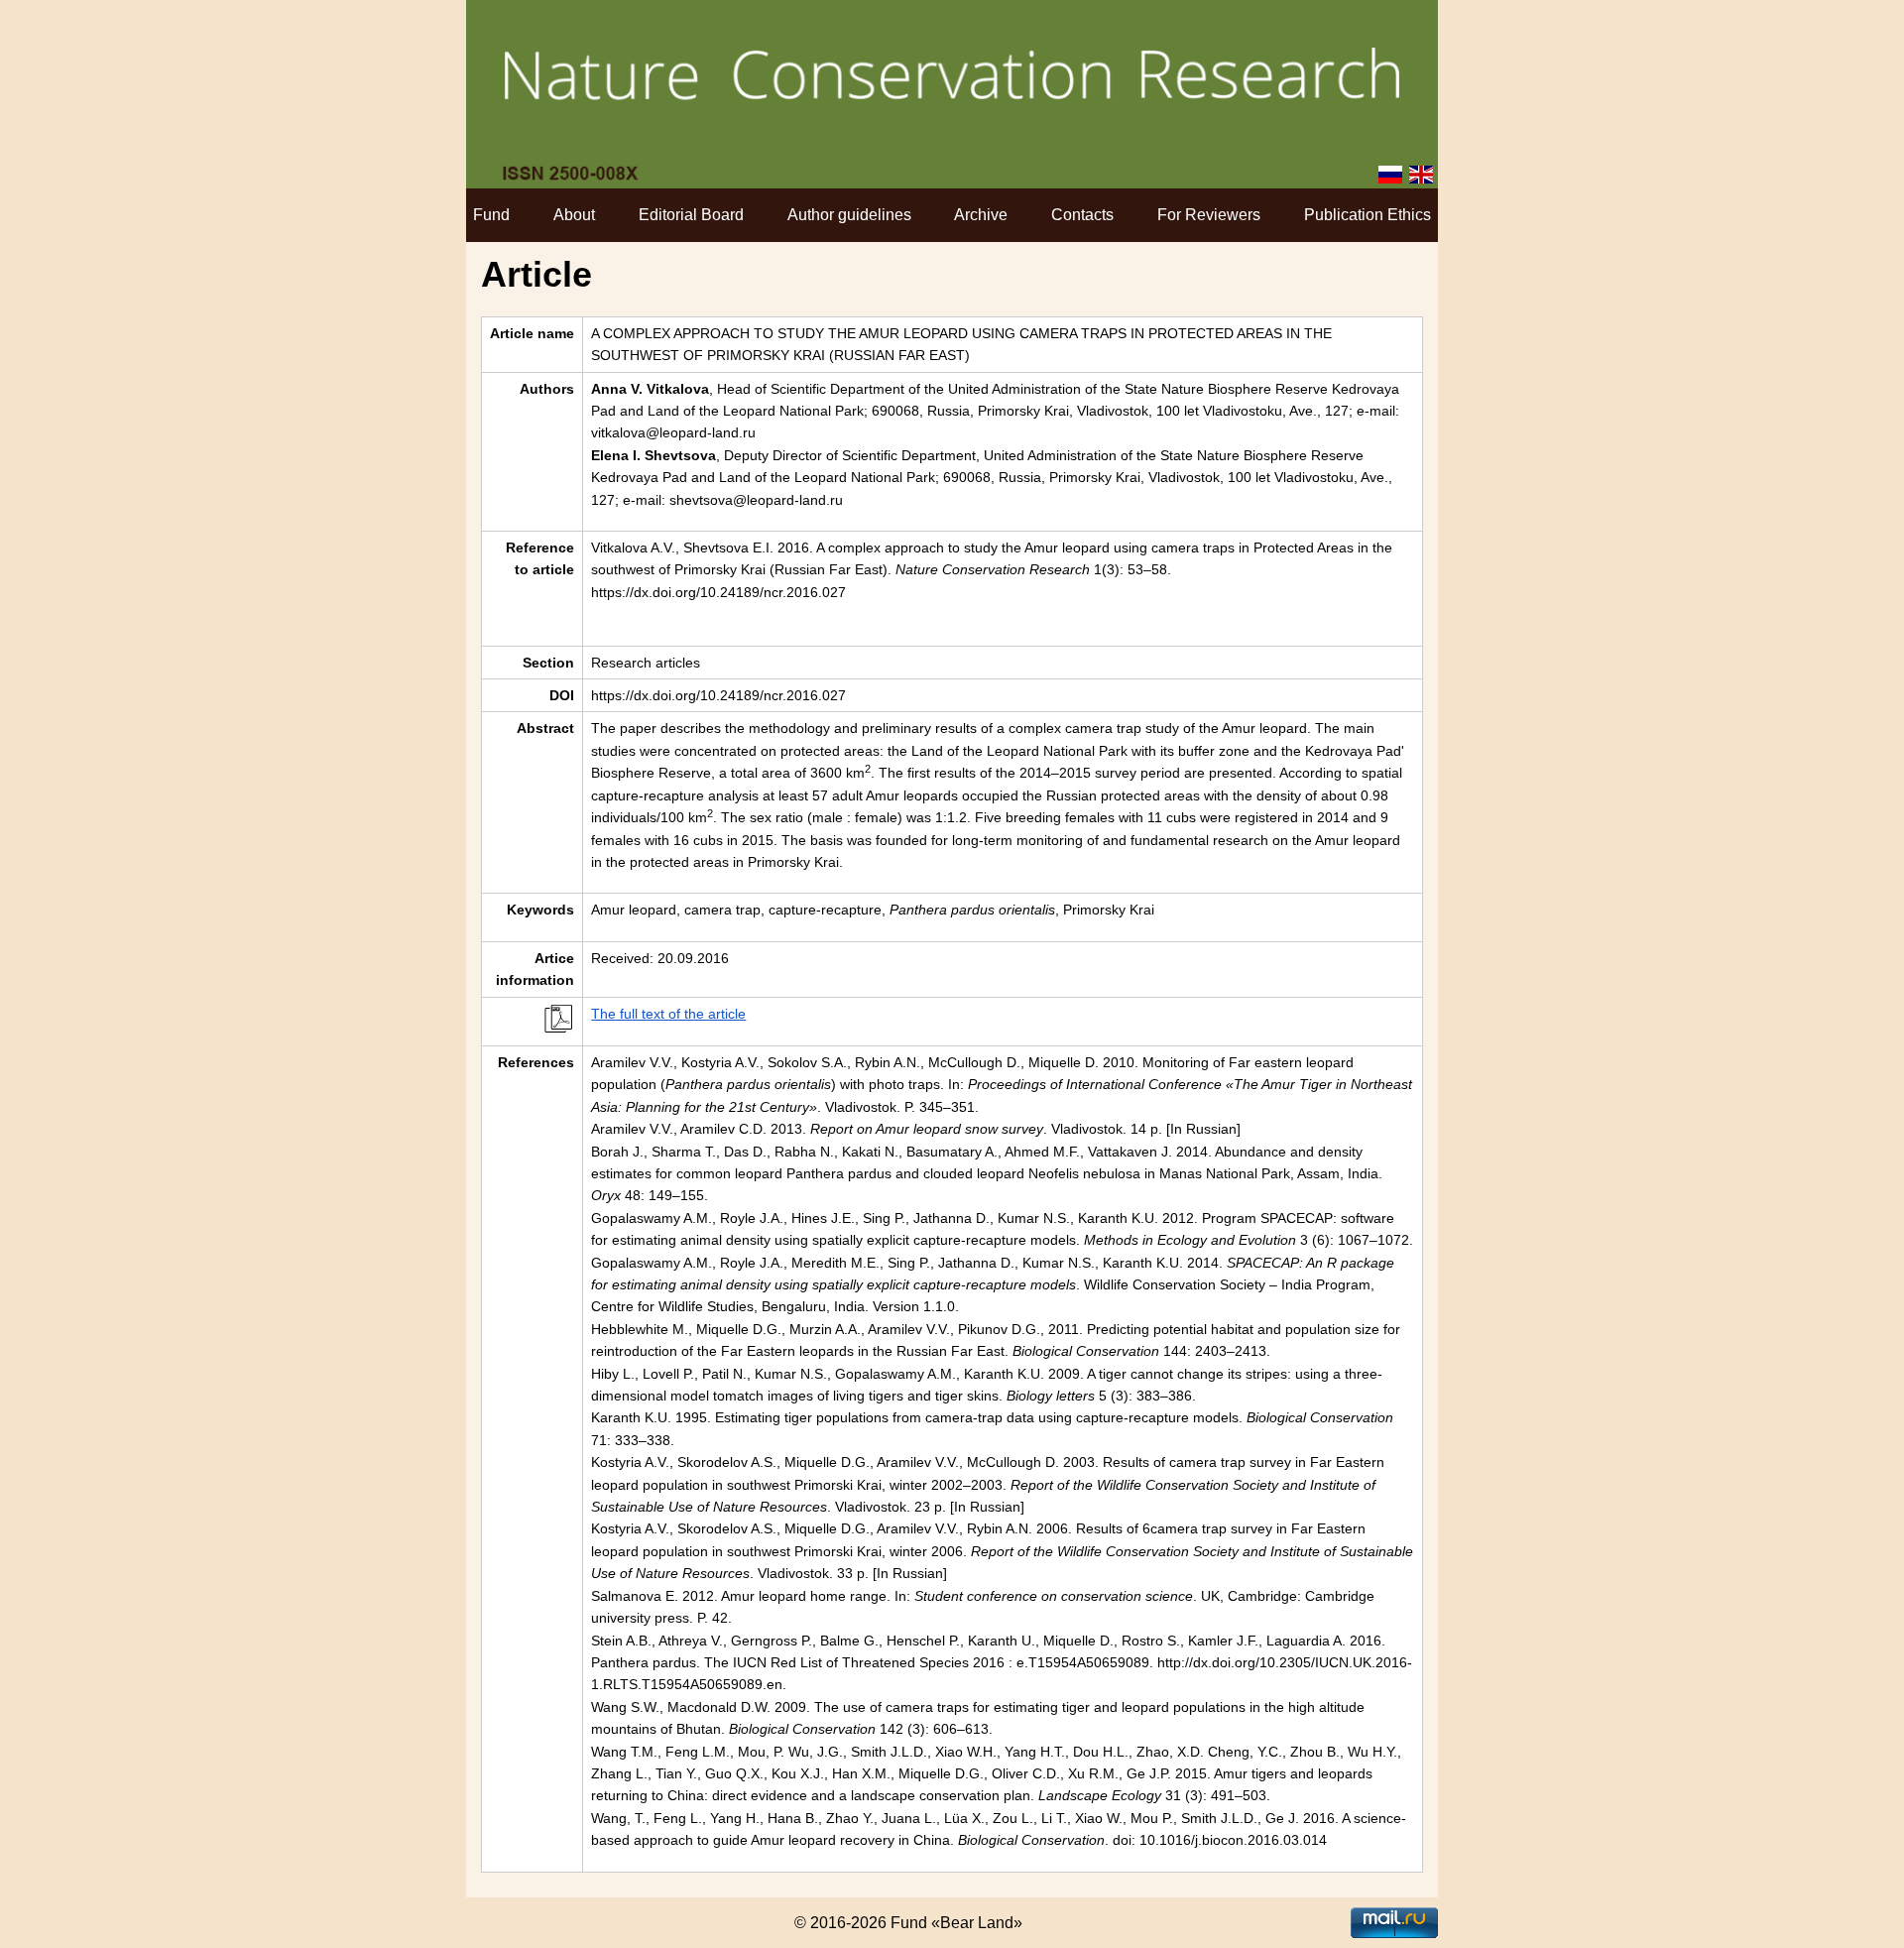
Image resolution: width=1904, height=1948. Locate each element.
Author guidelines (849, 215)
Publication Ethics (1368, 215)
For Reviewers (1209, 215)
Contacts (1082, 215)
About (574, 215)
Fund (491, 215)
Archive (981, 215)
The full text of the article (668, 1014)
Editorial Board (691, 215)
